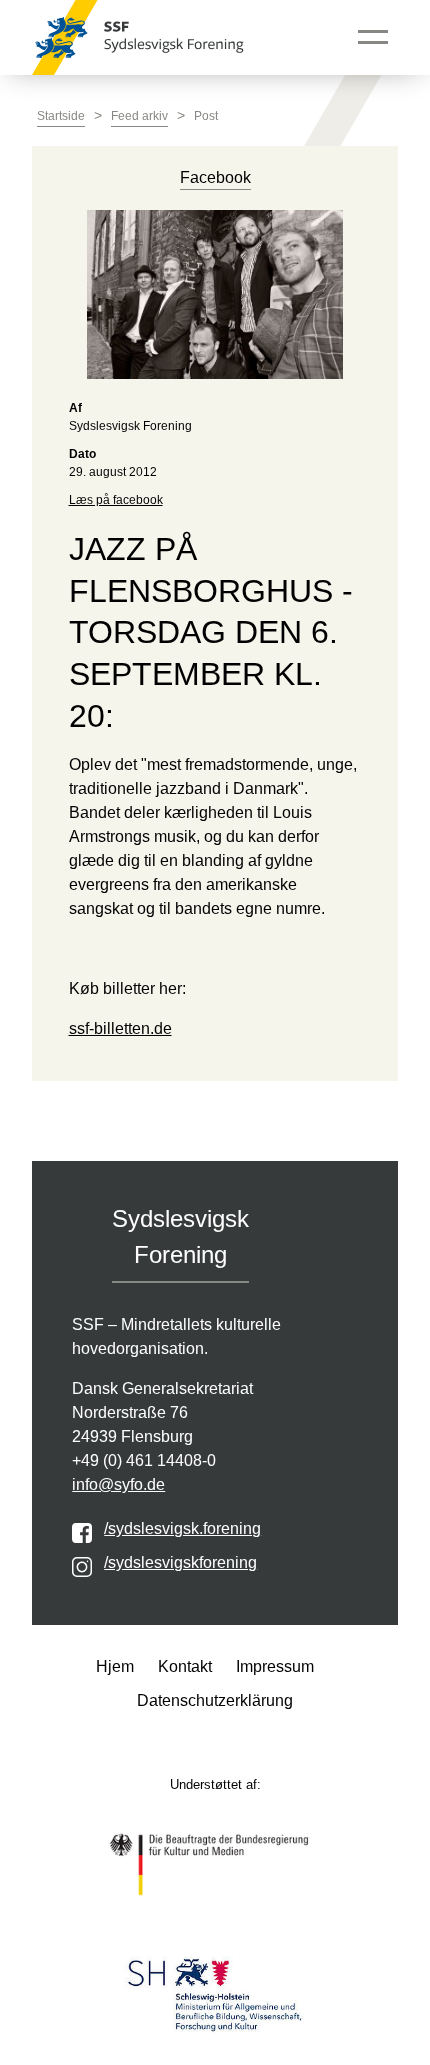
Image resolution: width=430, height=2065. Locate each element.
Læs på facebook (116, 500)
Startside (61, 116)
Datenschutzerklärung (215, 1700)
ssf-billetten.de (120, 1028)
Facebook (215, 177)
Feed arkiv (139, 116)
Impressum (275, 1666)
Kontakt (185, 1666)
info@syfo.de (118, 1484)
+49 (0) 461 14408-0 (144, 1460)
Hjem (115, 1666)
